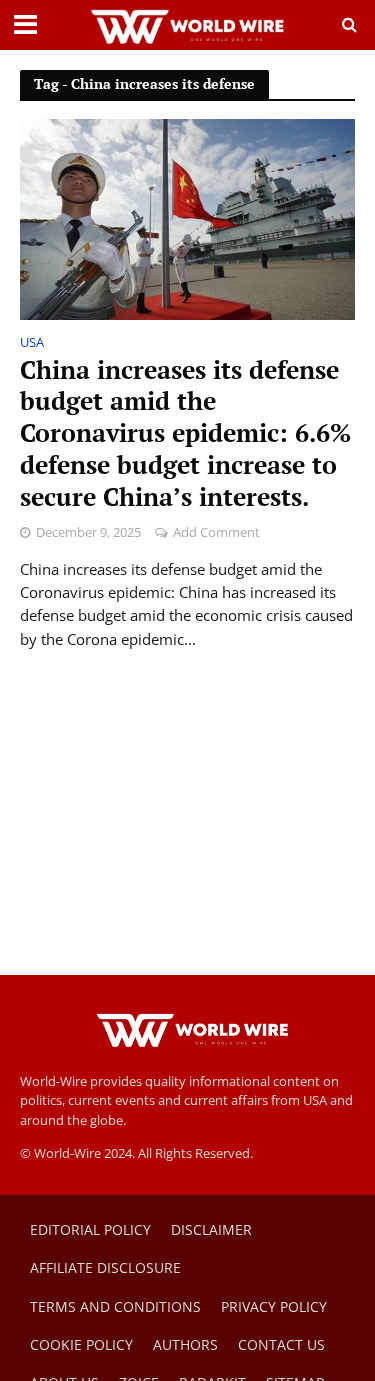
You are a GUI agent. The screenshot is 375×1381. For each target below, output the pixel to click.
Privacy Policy (274, 1306)
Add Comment (216, 532)
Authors (185, 1344)
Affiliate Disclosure (105, 1267)
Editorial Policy (90, 1229)
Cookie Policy (81, 1344)
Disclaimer (211, 1229)
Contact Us (281, 1344)
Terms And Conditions (115, 1306)
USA (32, 344)
